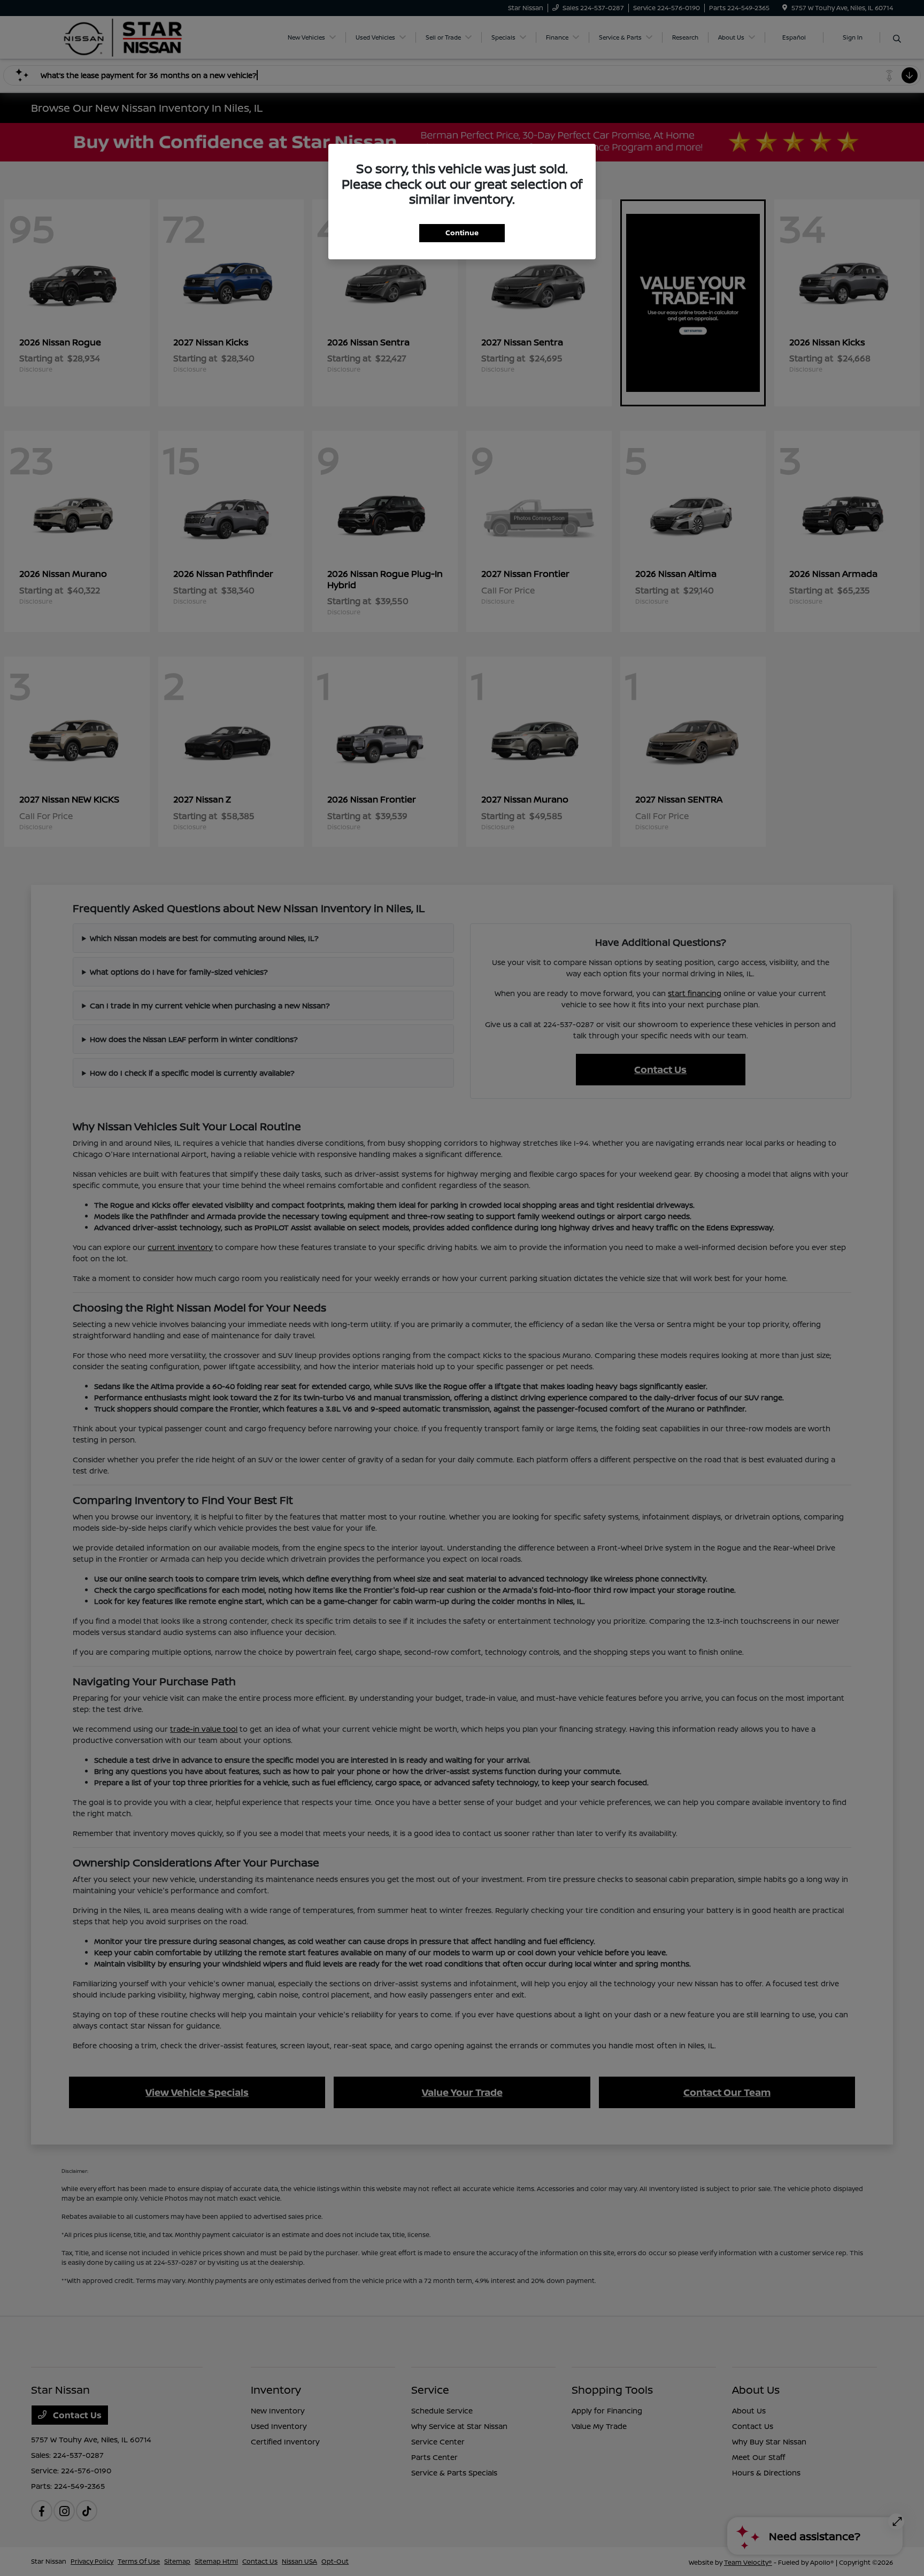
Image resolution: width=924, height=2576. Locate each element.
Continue (462, 233)
